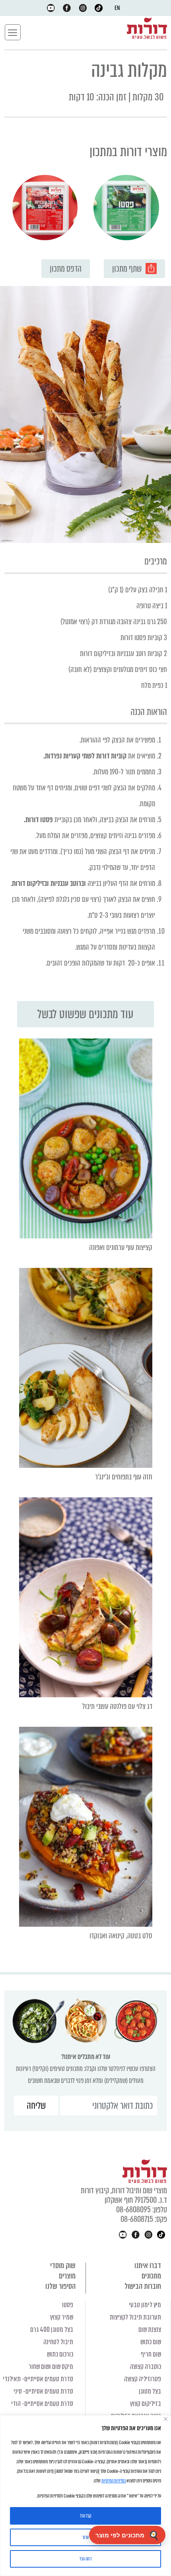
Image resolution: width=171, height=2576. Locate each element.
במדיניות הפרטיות (114, 2481)
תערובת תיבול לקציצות (135, 2317)
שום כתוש (151, 2342)
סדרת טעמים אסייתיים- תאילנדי (38, 2379)
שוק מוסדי (63, 2266)
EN (117, 8)
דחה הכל (85, 2559)
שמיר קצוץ (62, 2317)
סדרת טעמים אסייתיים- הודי (42, 2404)
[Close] (166, 2419)
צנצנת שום (150, 2330)
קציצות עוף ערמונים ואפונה (121, 1247)
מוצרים (67, 2276)
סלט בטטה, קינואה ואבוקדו (121, 1936)
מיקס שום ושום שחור (51, 2367)
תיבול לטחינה (58, 2342)
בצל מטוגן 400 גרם (52, 2330)
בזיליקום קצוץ (146, 2404)
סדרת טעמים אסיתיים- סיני (43, 2391)
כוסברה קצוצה (146, 2367)
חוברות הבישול (143, 2286)
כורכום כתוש (60, 2354)
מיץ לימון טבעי (145, 2305)
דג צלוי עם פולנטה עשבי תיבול (117, 1706)
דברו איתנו (148, 2266)
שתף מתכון (127, 269)
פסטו (68, 2305)
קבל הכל (85, 2516)
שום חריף (151, 2354)
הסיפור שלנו (60, 2286)
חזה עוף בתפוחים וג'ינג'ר (124, 1477)
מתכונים (151, 2276)
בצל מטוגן (150, 2391)
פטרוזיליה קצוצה (143, 2379)
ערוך (85, 2537)
